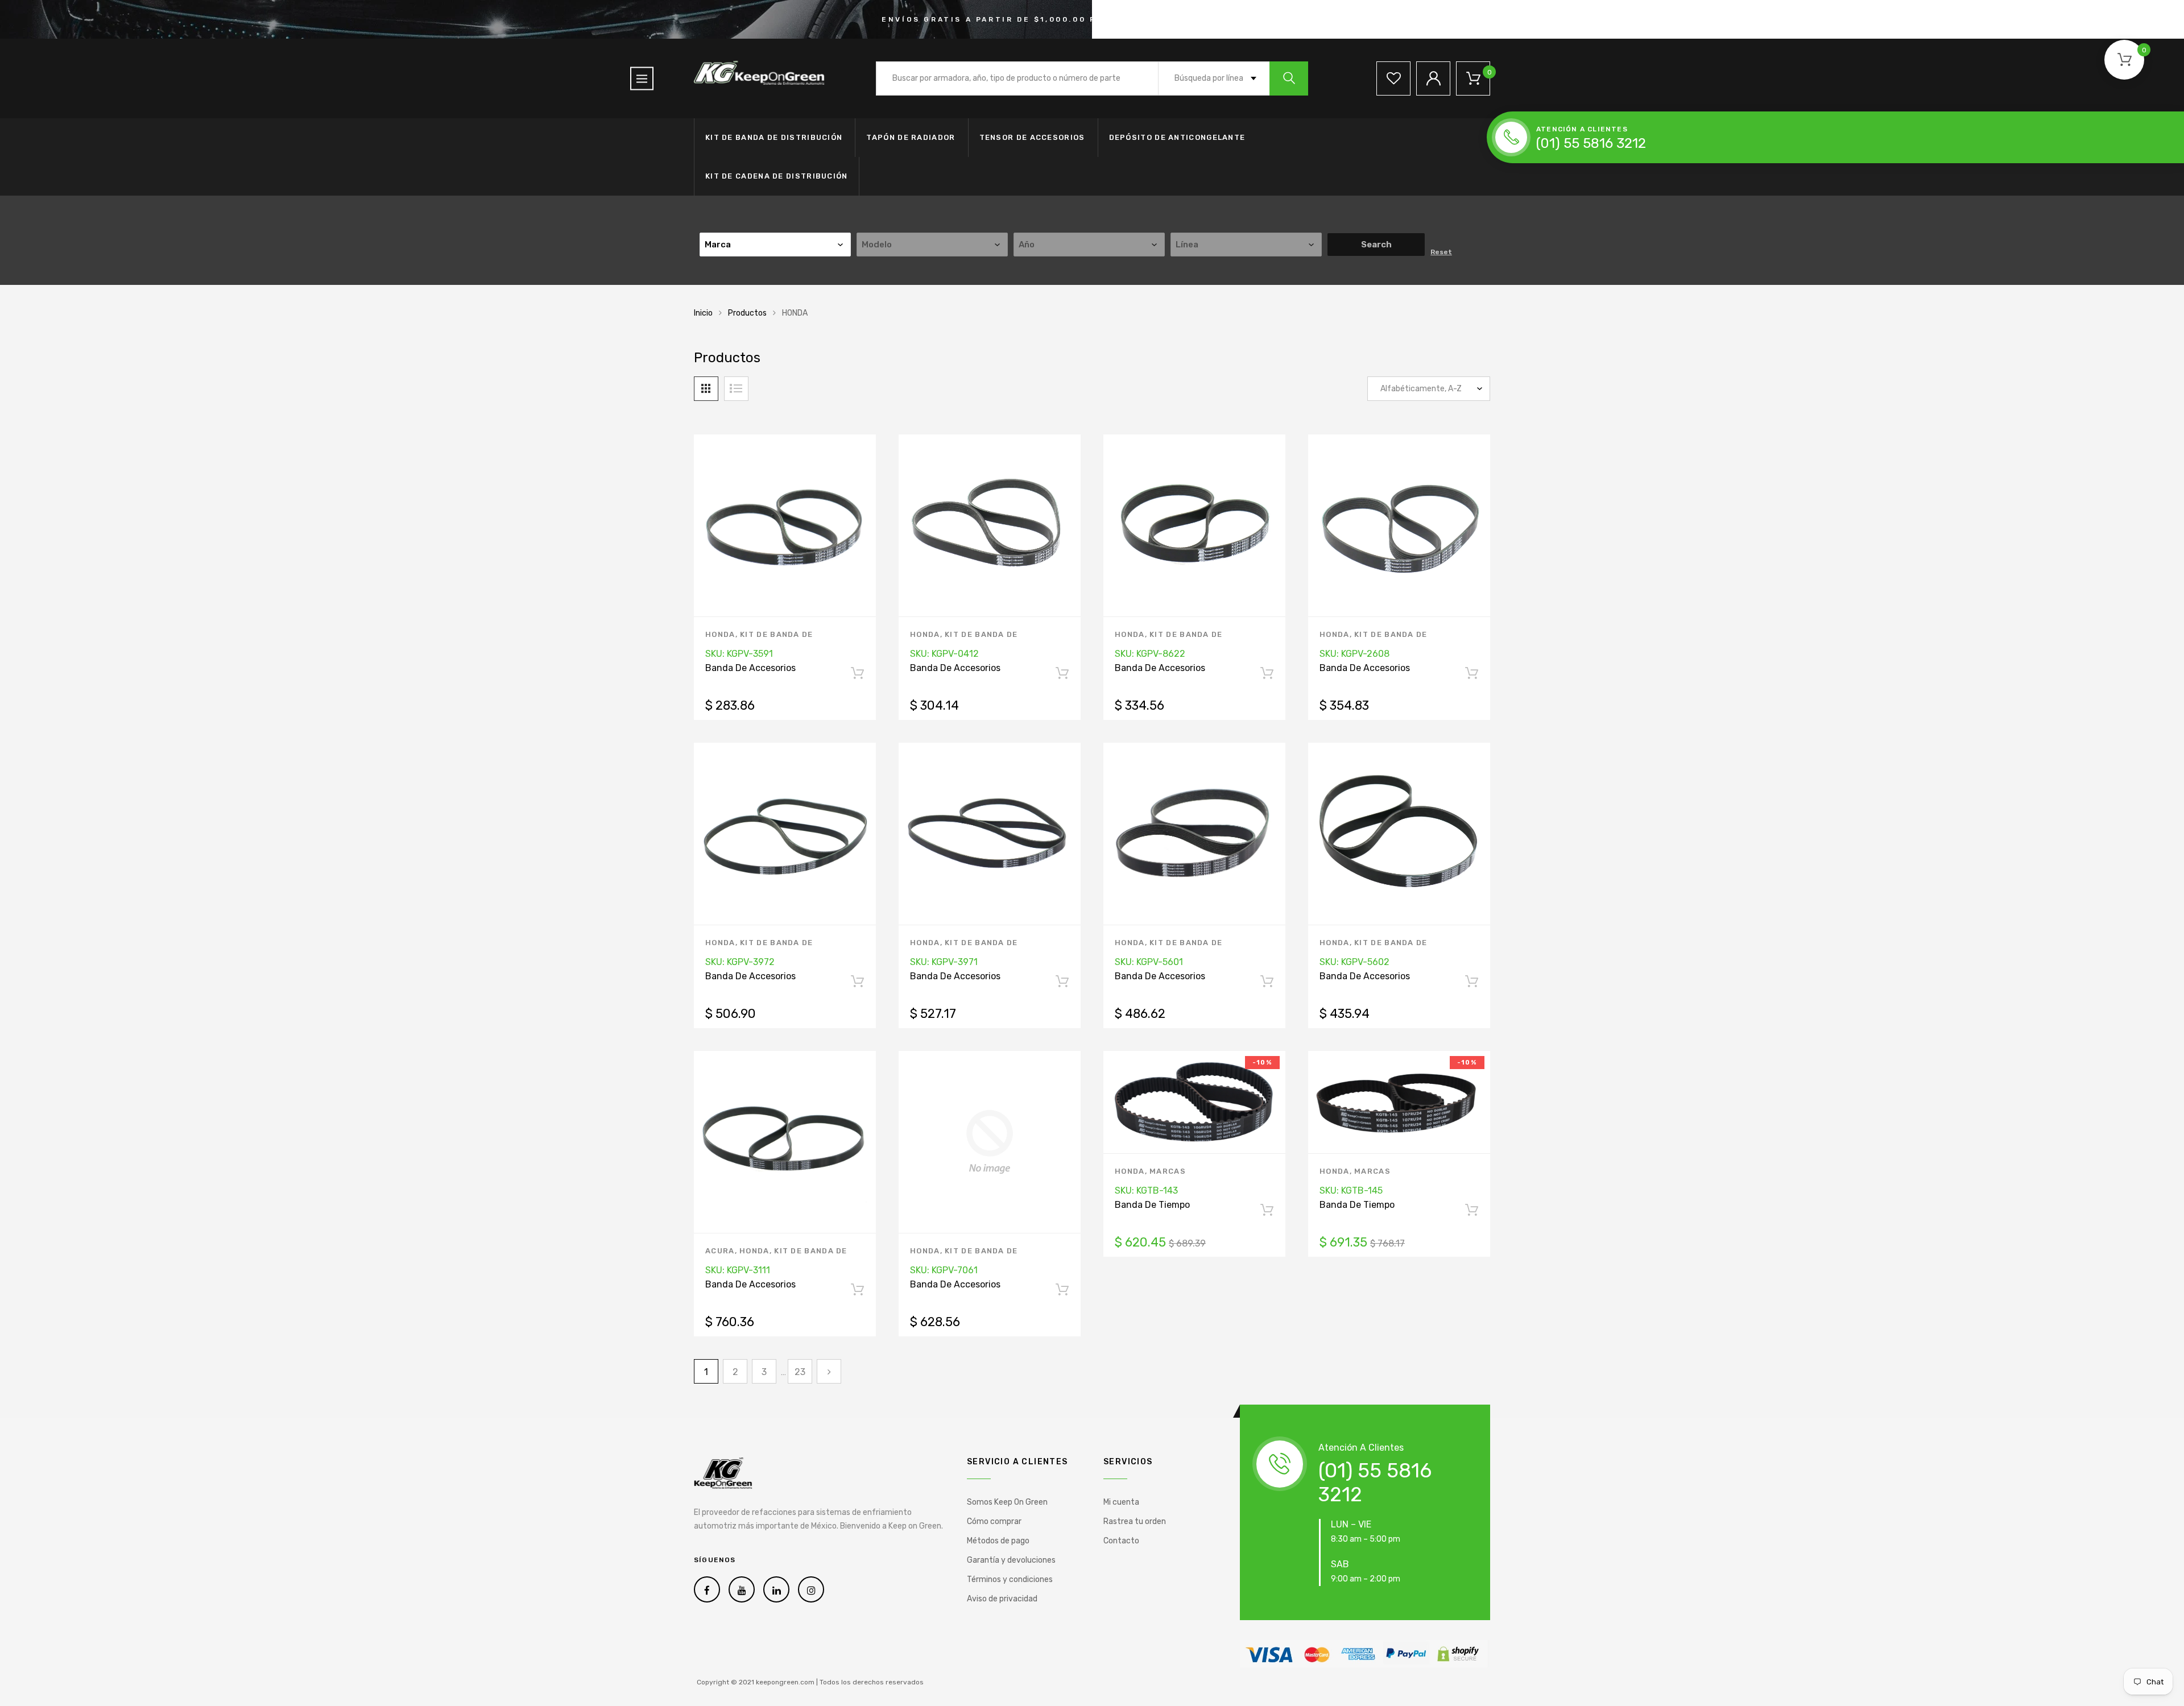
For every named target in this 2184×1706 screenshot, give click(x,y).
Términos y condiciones (1010, 1579)
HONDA (720, 634)
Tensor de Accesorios (1032, 137)
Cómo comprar (994, 1521)
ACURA (720, 1251)
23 (800, 1372)
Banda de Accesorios (750, 668)
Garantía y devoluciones (1011, 1560)
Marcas (1168, 1171)
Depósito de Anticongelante (1177, 137)
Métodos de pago (998, 1541)
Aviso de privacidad (1002, 1599)
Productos (747, 313)
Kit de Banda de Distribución (774, 137)
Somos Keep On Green (1007, 1502)
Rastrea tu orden (1135, 1521)
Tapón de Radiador (911, 137)
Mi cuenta (1121, 1502)
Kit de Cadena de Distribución (777, 176)
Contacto (1121, 1541)
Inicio (703, 313)
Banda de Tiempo (1152, 1205)
